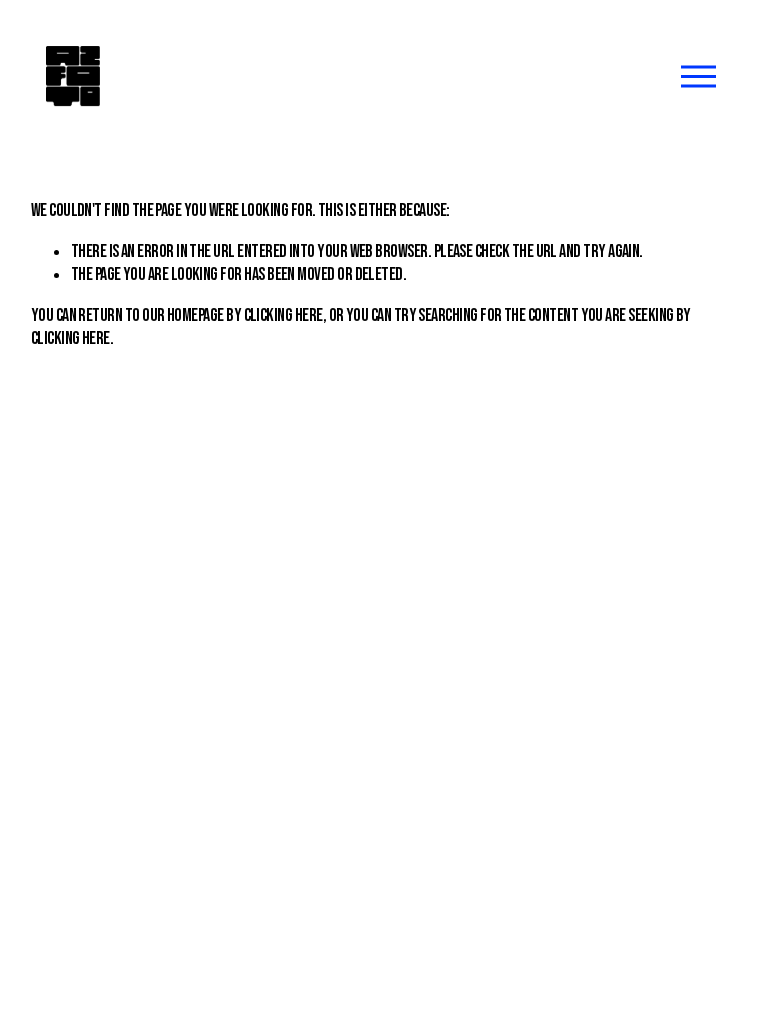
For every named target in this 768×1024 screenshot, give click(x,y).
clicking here (283, 315)
